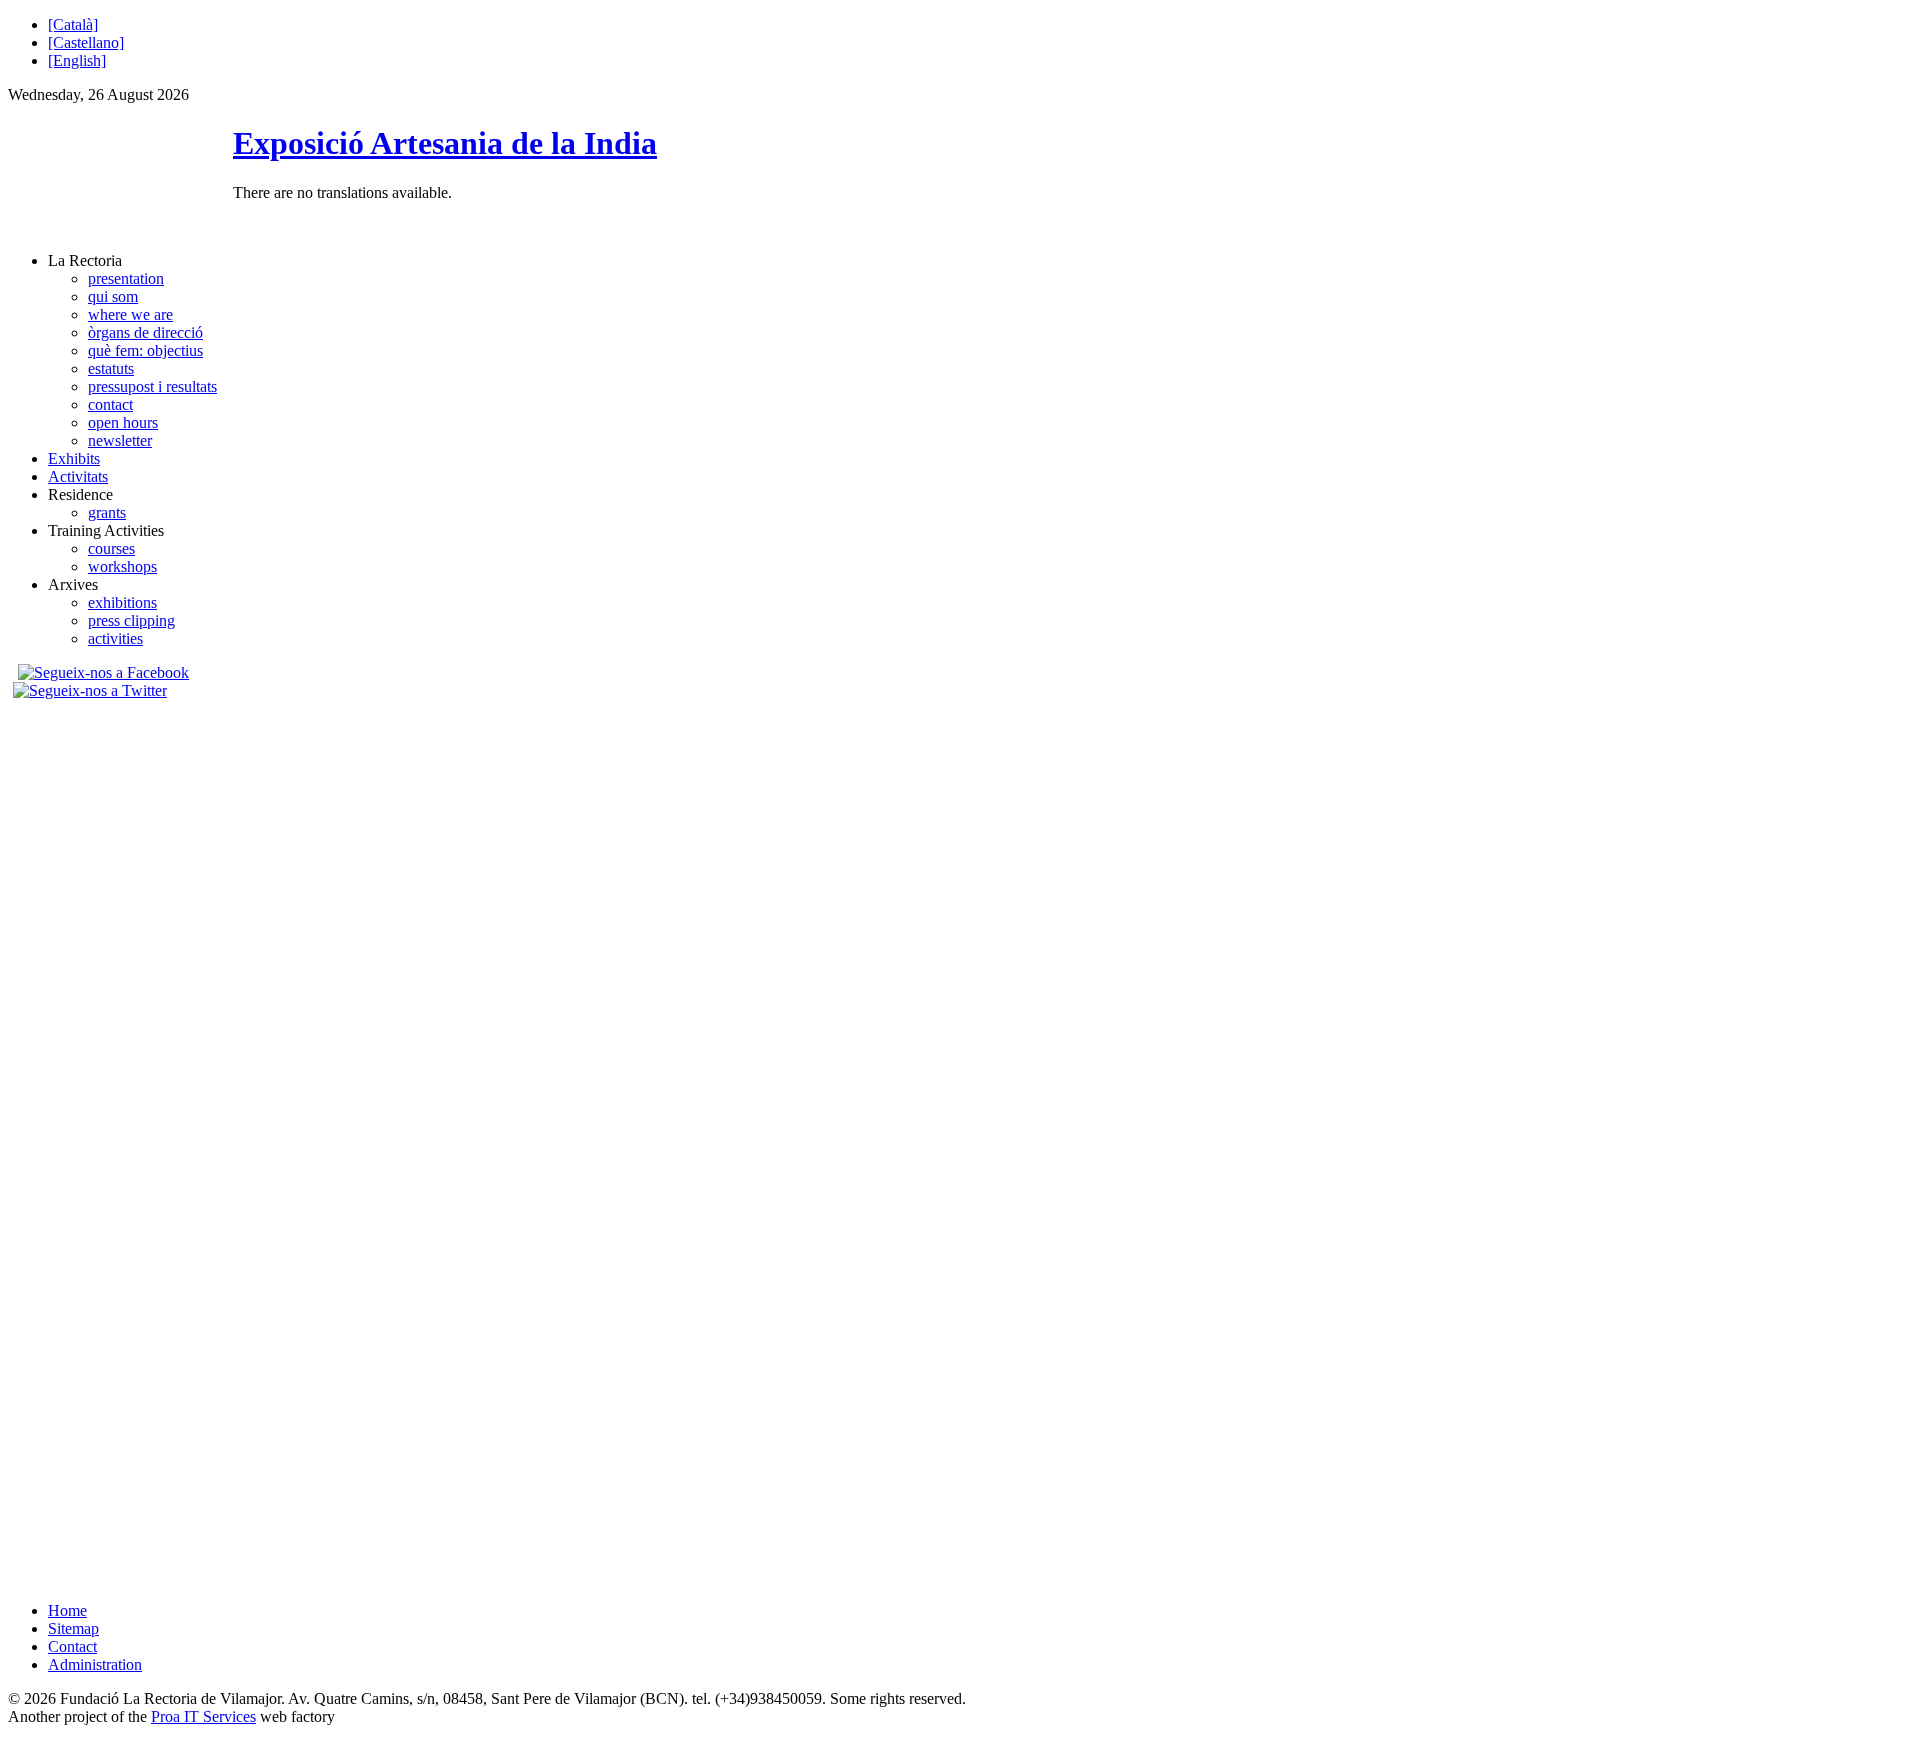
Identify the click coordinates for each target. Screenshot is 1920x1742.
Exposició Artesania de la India (445, 143)
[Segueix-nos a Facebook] (101, 672)
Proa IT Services (203, 1716)
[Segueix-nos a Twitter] (92, 690)
